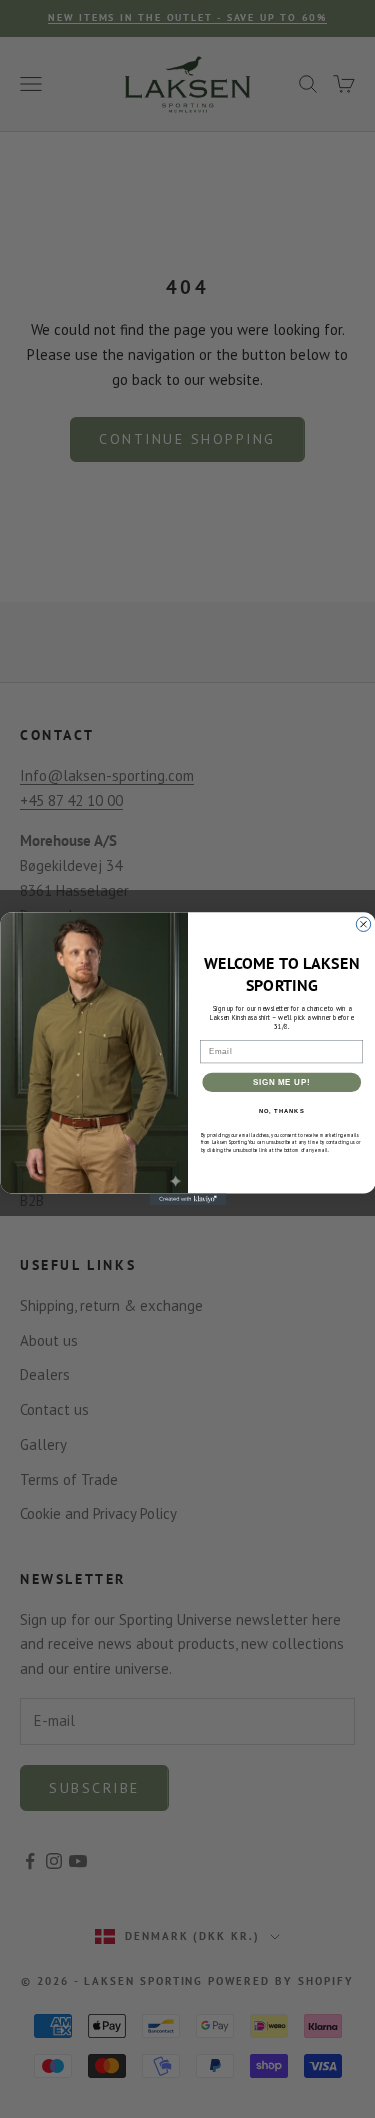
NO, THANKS (281, 1111)
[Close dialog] (363, 924)
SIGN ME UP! (281, 1082)
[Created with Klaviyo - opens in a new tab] (187, 1200)
